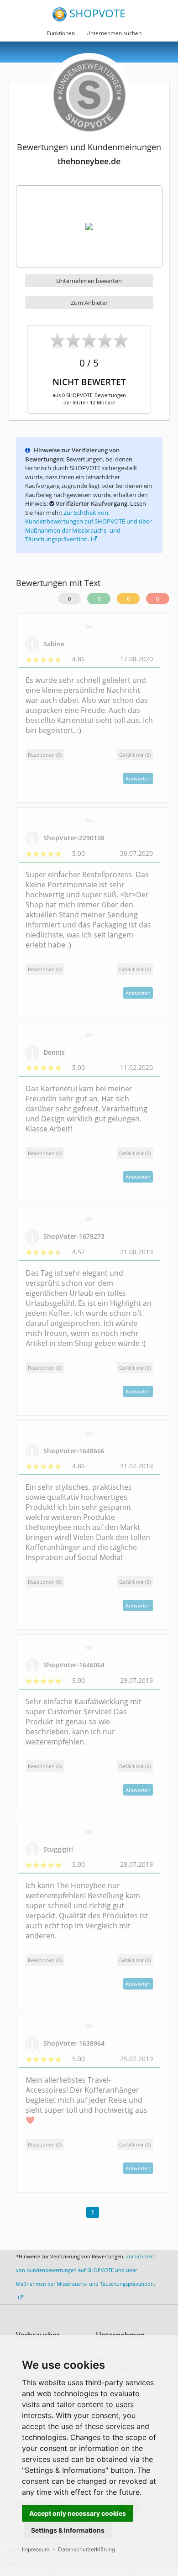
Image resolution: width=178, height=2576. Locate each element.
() (135, 755)
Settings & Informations (68, 2530)
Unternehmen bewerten (89, 281)
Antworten (138, 778)
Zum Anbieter (89, 303)
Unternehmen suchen (114, 33)
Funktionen (61, 33)
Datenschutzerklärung (86, 2549)
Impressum (36, 2549)
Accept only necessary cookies (78, 2513)
